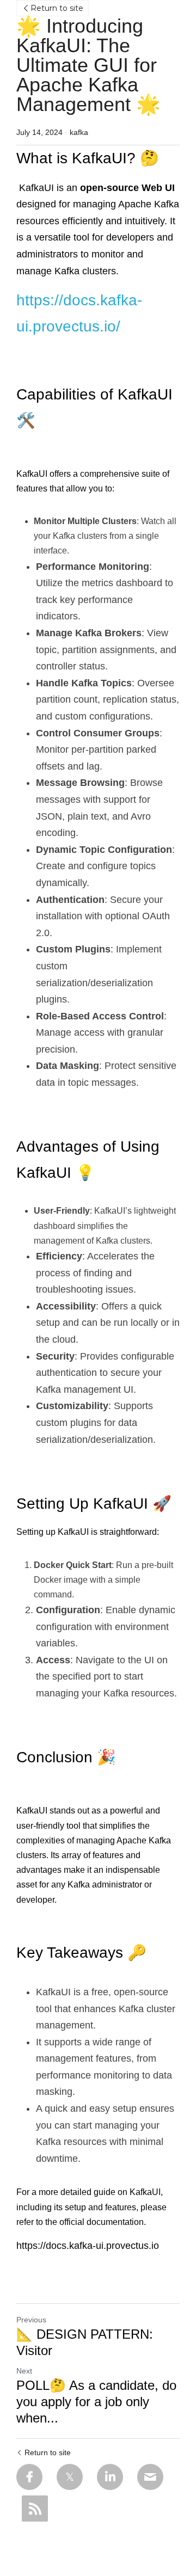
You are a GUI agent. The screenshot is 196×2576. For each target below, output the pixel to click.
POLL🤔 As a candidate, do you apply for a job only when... (96, 2402)
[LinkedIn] (110, 2477)
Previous (31, 2320)
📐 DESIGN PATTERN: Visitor (85, 2342)
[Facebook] (29, 2477)
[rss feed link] (35, 2509)
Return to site (57, 8)
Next (24, 2371)
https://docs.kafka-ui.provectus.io (88, 2246)
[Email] (150, 2477)
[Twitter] (70, 2477)
